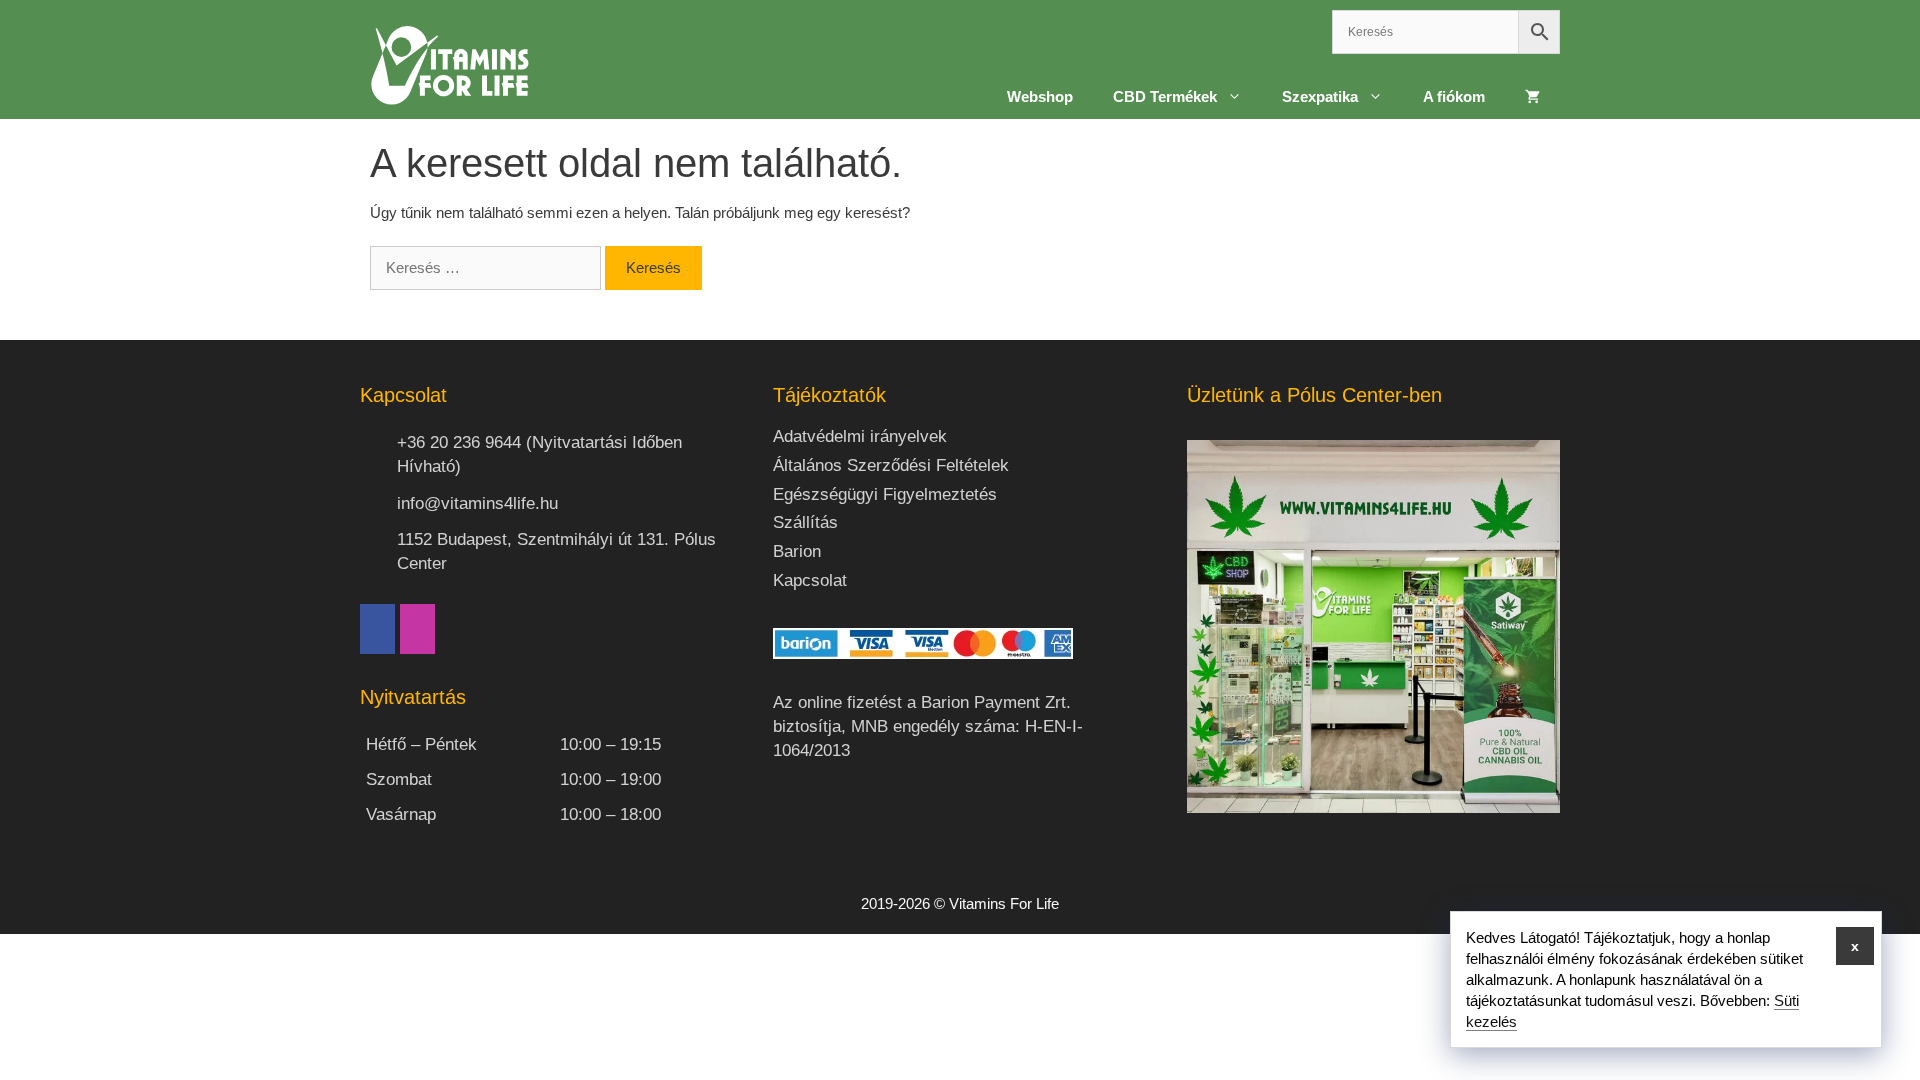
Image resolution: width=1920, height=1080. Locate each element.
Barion (797, 551)
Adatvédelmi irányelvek (860, 436)
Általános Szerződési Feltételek (891, 465)
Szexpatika (1320, 96)
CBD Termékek (1165, 96)
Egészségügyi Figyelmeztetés (885, 494)
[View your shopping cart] (1532, 96)
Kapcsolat (810, 580)
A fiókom (1454, 96)
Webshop (1040, 96)
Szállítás (805, 522)
